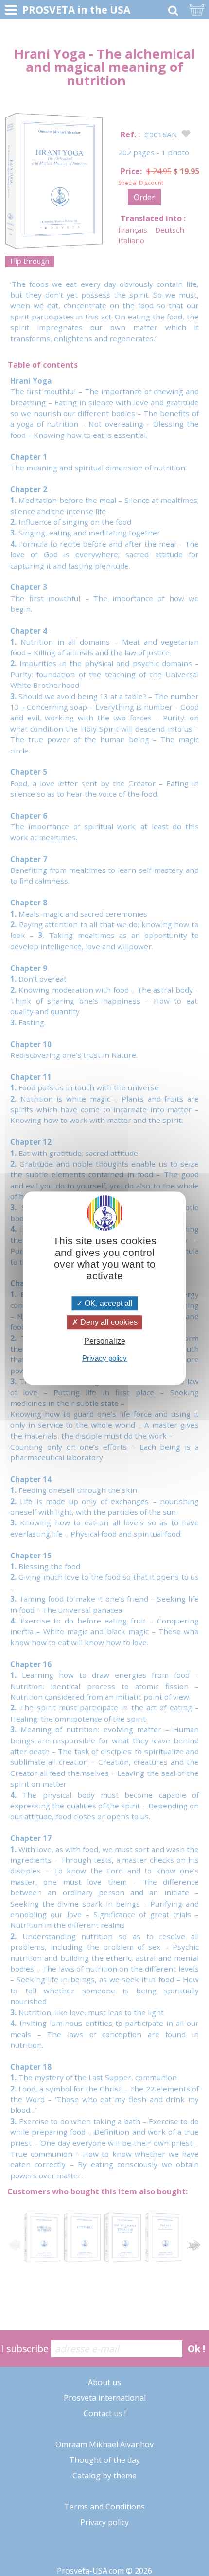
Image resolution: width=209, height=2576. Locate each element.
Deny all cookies (108, 1322)
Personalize (105, 1342)
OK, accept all (108, 1303)
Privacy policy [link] (104, 1358)
